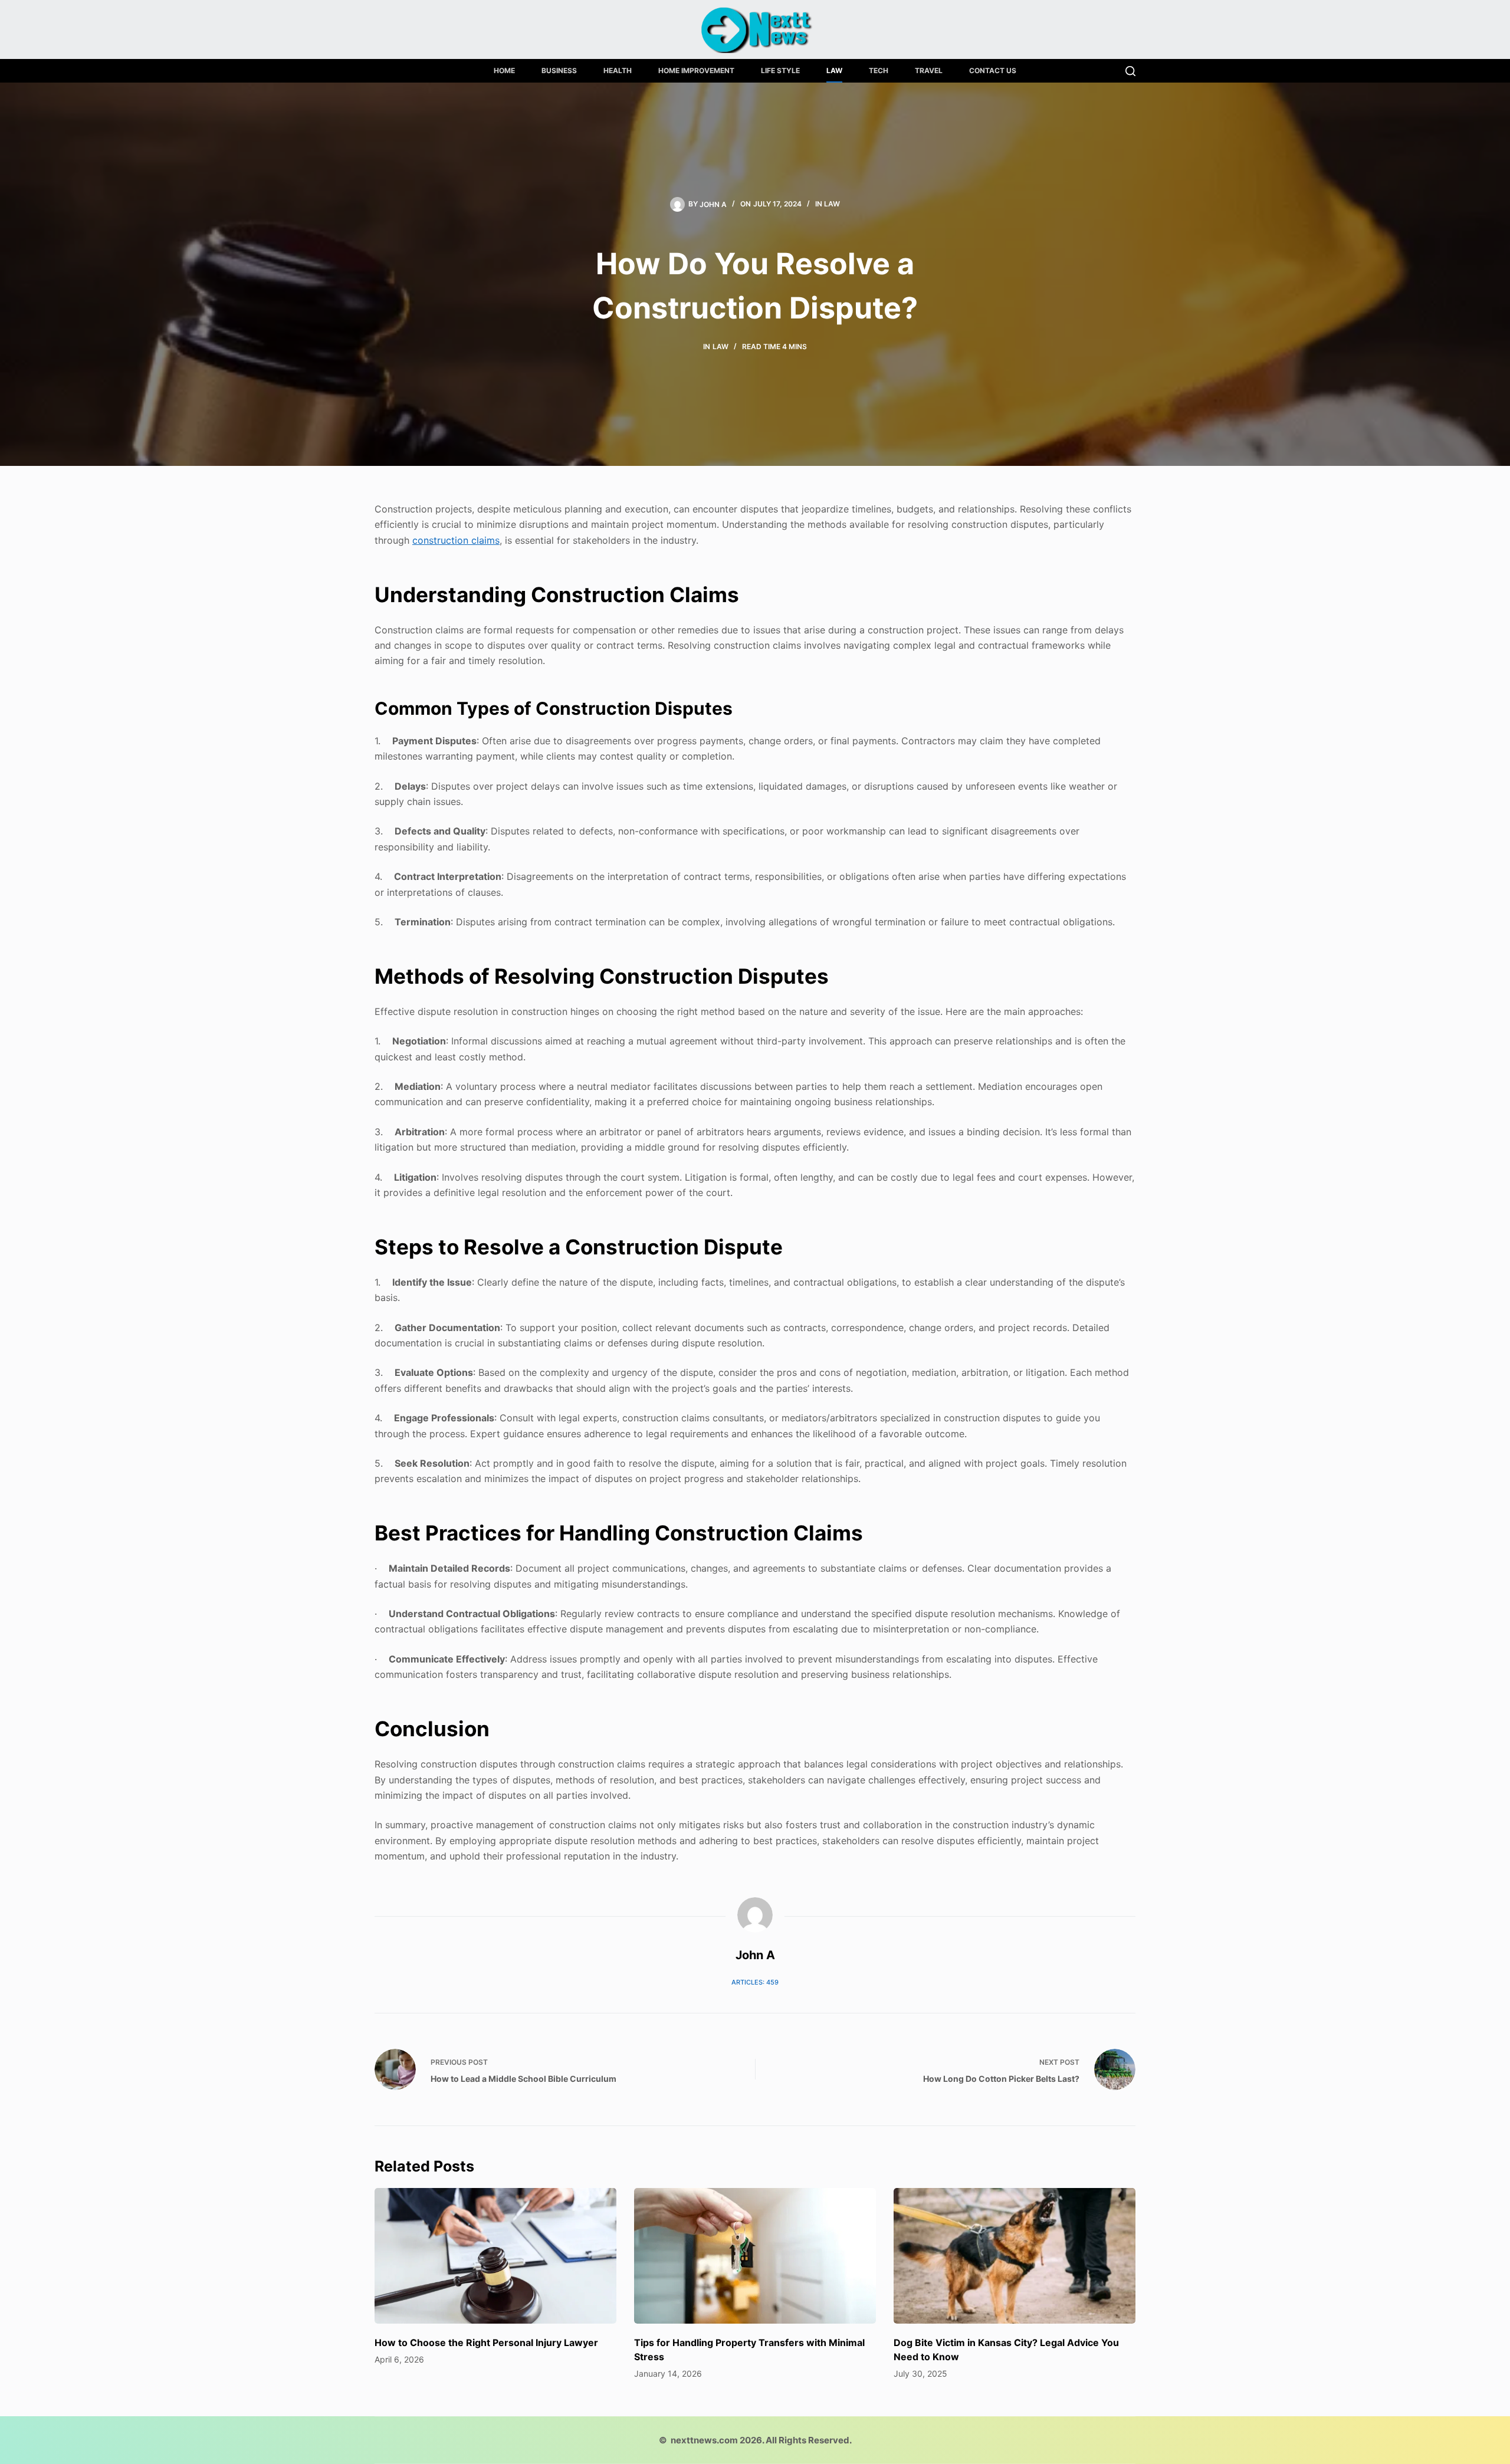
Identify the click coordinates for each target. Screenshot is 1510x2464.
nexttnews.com (704, 2440)
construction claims (456, 540)
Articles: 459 (755, 1982)
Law (834, 70)
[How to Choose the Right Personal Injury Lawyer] (495, 2256)
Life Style (780, 70)
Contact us (993, 70)
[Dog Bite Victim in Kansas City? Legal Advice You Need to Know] (1015, 2256)
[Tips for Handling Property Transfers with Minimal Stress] (755, 2256)
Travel (929, 70)
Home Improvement (696, 70)
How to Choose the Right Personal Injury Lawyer (486, 2343)
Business (559, 70)
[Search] (1130, 71)
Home (504, 70)
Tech (879, 70)
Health (618, 70)
